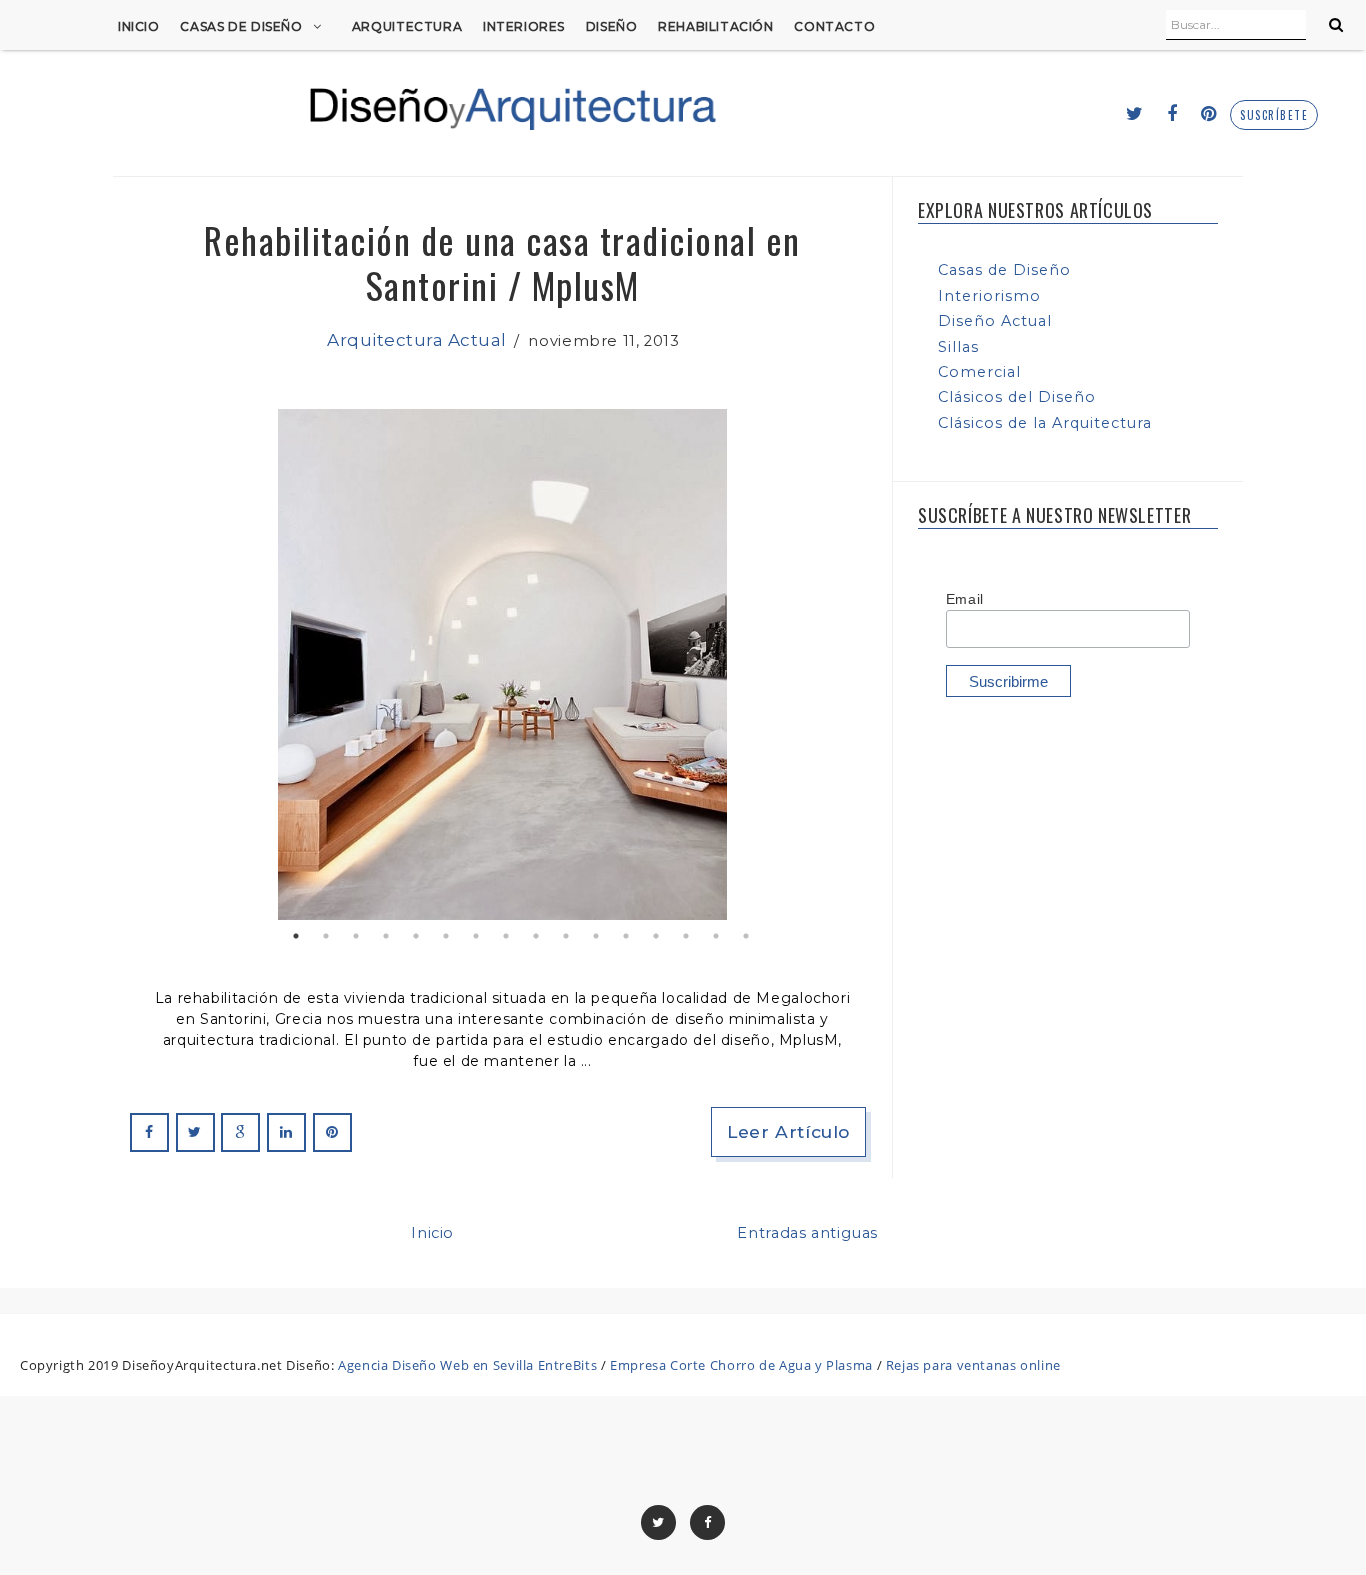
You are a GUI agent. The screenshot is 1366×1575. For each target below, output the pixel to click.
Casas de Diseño (241, 26)
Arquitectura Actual (417, 340)
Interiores (524, 26)
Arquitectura (407, 26)
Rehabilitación (716, 26)
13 (656, 936)
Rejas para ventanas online (973, 1365)
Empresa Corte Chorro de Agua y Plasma (741, 1365)
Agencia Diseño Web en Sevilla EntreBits (467, 1365)
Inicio (139, 26)
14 (686, 936)
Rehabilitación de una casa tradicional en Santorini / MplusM (502, 262)
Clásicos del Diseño (1017, 397)
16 (746, 936)
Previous (159, 665)
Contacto (834, 26)
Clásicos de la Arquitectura (1045, 423)
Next (846, 665)
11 (596, 936)
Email (965, 599)
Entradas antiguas (807, 1233)
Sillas (958, 347)
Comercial (979, 372)
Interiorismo (989, 296)
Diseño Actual (995, 321)
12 (626, 936)
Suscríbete (1274, 115)
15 (716, 936)
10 (566, 936)
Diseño (612, 26)
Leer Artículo (788, 1131)
